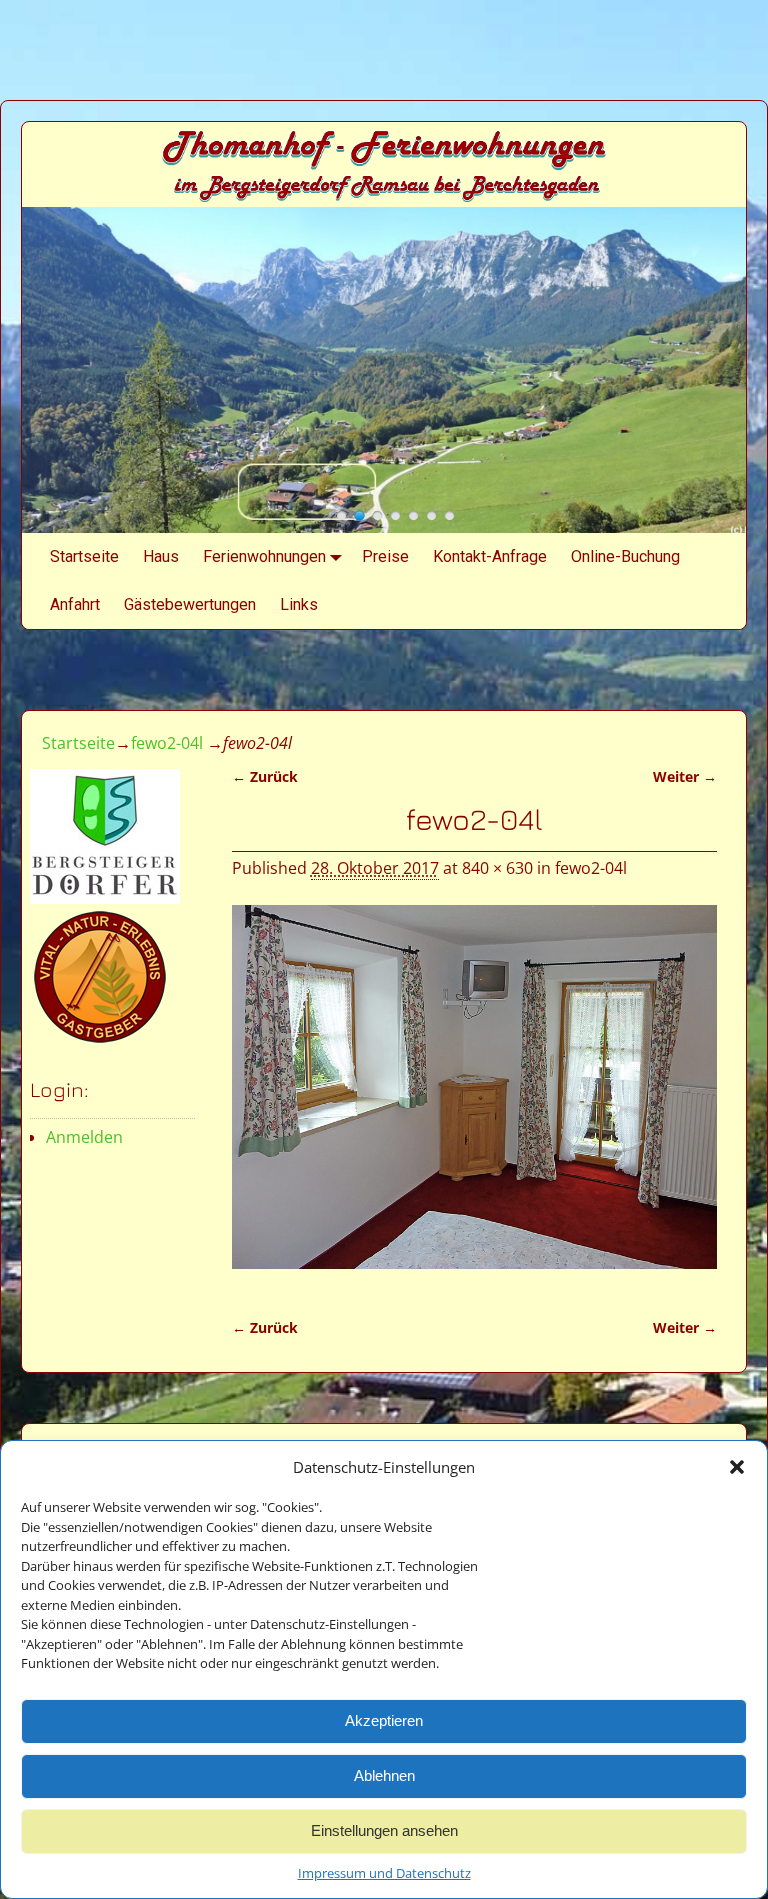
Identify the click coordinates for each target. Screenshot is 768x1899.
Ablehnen (384, 1775)
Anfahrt (75, 604)
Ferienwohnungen (264, 556)
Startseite (84, 556)
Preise (385, 556)
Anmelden (84, 1137)
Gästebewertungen (190, 604)
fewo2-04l (167, 743)
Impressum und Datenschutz (384, 1873)
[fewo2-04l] (474, 1099)
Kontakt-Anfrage (490, 556)
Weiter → (685, 776)
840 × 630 (497, 868)
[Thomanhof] (341, 515)
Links (299, 604)
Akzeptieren (384, 1720)
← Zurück (265, 776)
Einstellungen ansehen (384, 1830)
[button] (737, 1467)
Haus (161, 556)
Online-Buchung (625, 556)
